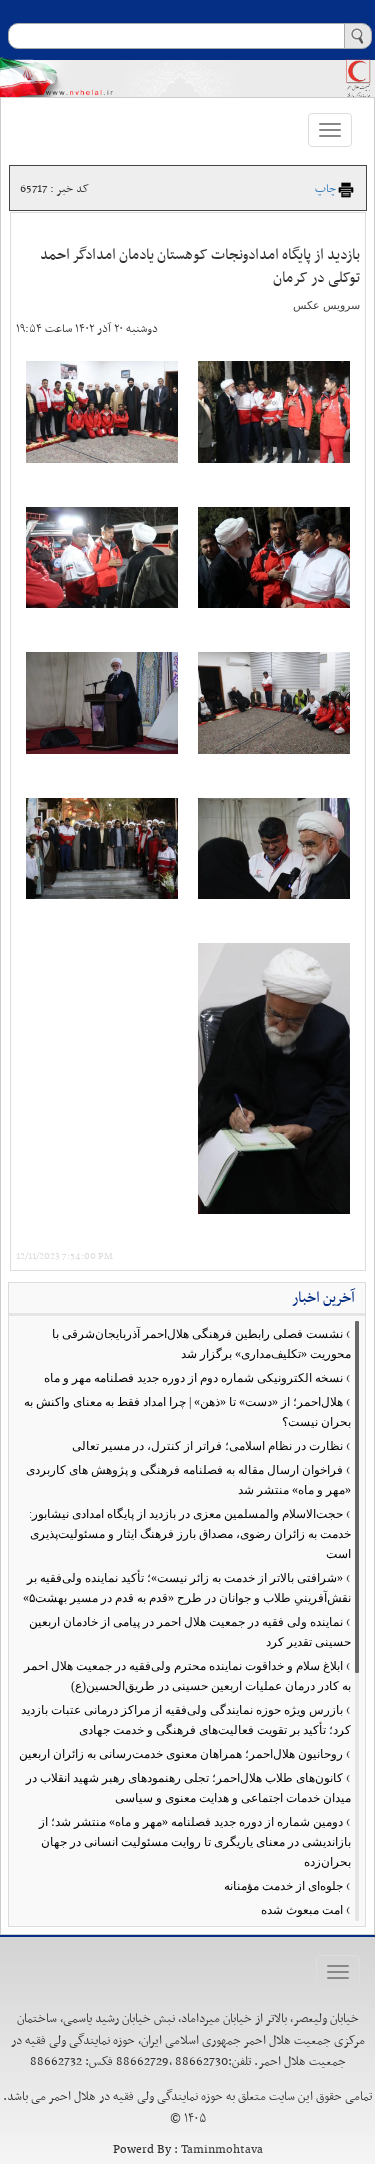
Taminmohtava (222, 2150)
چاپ (325, 189)
